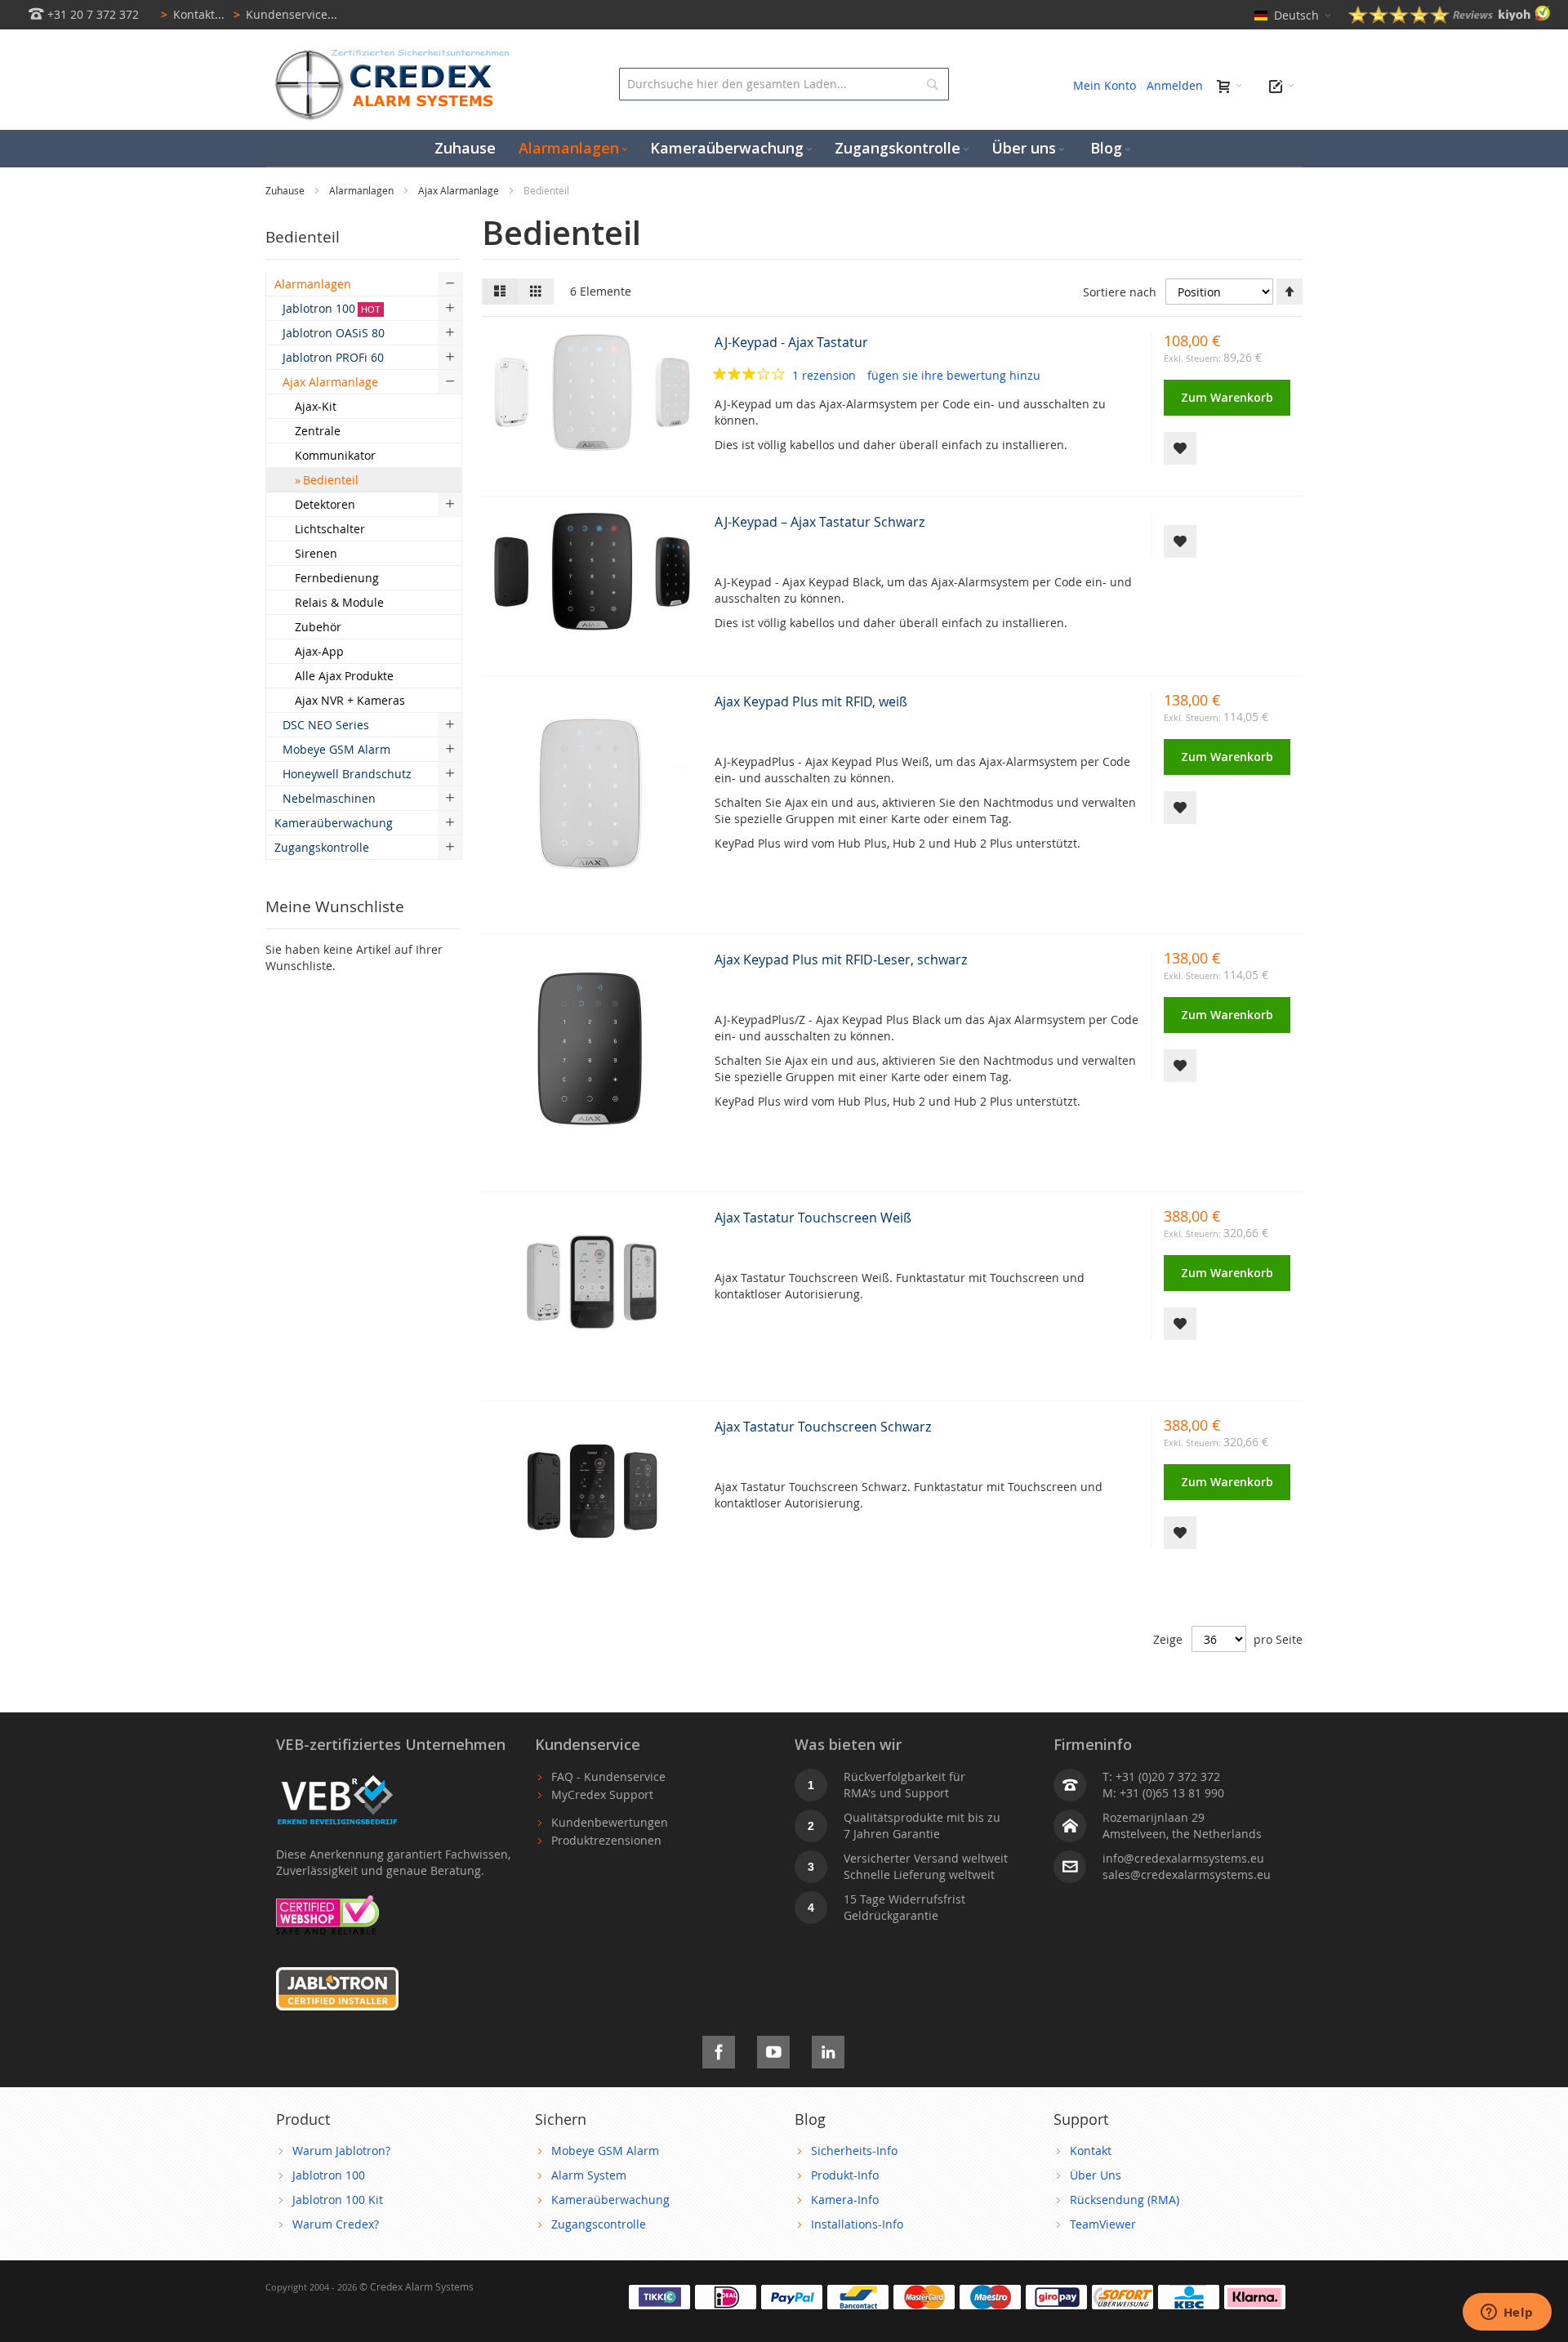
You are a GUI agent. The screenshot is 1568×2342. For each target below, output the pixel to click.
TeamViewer (1103, 2224)
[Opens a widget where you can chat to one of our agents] (1507, 2313)
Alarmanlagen (363, 190)
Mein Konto (1105, 85)
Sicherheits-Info (854, 2151)
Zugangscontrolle (599, 2224)
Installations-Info (857, 2224)
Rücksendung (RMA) (1125, 2200)
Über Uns (1096, 2175)
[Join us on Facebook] (719, 2049)
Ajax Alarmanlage (460, 190)
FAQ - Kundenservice (608, 1777)
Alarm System (589, 2175)
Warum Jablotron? (341, 2151)
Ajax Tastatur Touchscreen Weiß (813, 1218)
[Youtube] (773, 2049)
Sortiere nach (1120, 292)
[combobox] (784, 84)
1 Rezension (826, 375)
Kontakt (1091, 2151)
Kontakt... (193, 14)
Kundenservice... (285, 14)
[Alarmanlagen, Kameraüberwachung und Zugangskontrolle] (388, 53)
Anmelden (1175, 85)
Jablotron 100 (329, 2175)
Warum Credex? (336, 2224)
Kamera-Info (845, 2200)
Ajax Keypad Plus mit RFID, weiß (811, 701)
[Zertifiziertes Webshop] (327, 1903)
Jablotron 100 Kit (338, 2200)
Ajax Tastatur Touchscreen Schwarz (823, 1427)
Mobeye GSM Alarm (605, 2151)
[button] (1180, 448)
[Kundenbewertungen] (1450, 19)
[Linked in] (828, 2049)
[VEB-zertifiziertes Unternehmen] (337, 1777)
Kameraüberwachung (610, 2200)
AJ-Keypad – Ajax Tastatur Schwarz (820, 522)
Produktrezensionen (606, 1840)
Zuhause (286, 190)
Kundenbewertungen (610, 1822)
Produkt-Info (845, 2175)
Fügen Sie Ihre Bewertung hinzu (954, 375)
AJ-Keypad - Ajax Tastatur (791, 342)
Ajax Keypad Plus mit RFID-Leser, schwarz (841, 960)
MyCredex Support (602, 1794)
